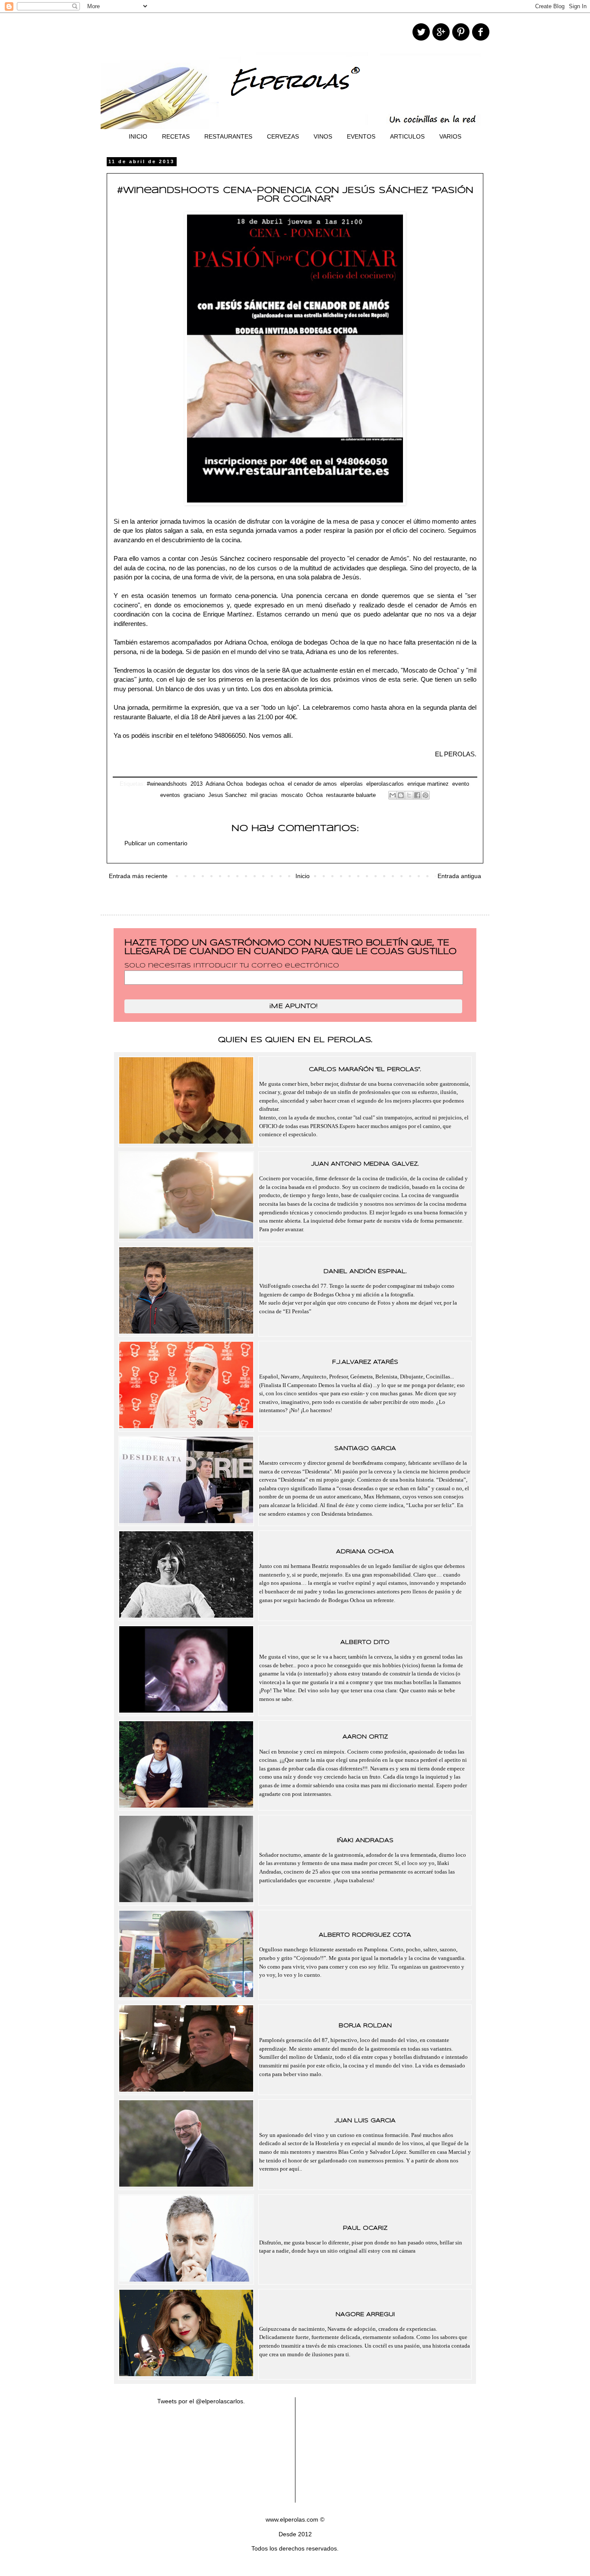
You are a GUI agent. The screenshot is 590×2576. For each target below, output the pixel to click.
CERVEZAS (283, 136)
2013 (197, 784)
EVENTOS (361, 136)
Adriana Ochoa (224, 784)
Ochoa (314, 795)
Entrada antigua (459, 876)
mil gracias (264, 795)
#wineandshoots (167, 784)
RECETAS (176, 136)
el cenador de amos (312, 784)
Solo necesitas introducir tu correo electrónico (232, 966)
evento (461, 784)
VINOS (323, 136)
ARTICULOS (407, 136)
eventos (170, 795)
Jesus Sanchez (228, 795)
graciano (194, 795)
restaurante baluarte (351, 795)
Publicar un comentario (156, 843)
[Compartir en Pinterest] (425, 795)
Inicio (303, 876)
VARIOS (450, 136)
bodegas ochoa (265, 784)
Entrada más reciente (138, 876)
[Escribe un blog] (401, 795)
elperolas (352, 784)
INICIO (138, 136)
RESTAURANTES (228, 136)
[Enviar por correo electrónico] (393, 795)
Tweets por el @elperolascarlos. (201, 2401)
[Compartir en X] (409, 795)
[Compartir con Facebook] (417, 795)
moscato (292, 795)
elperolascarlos (385, 784)
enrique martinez (428, 784)
